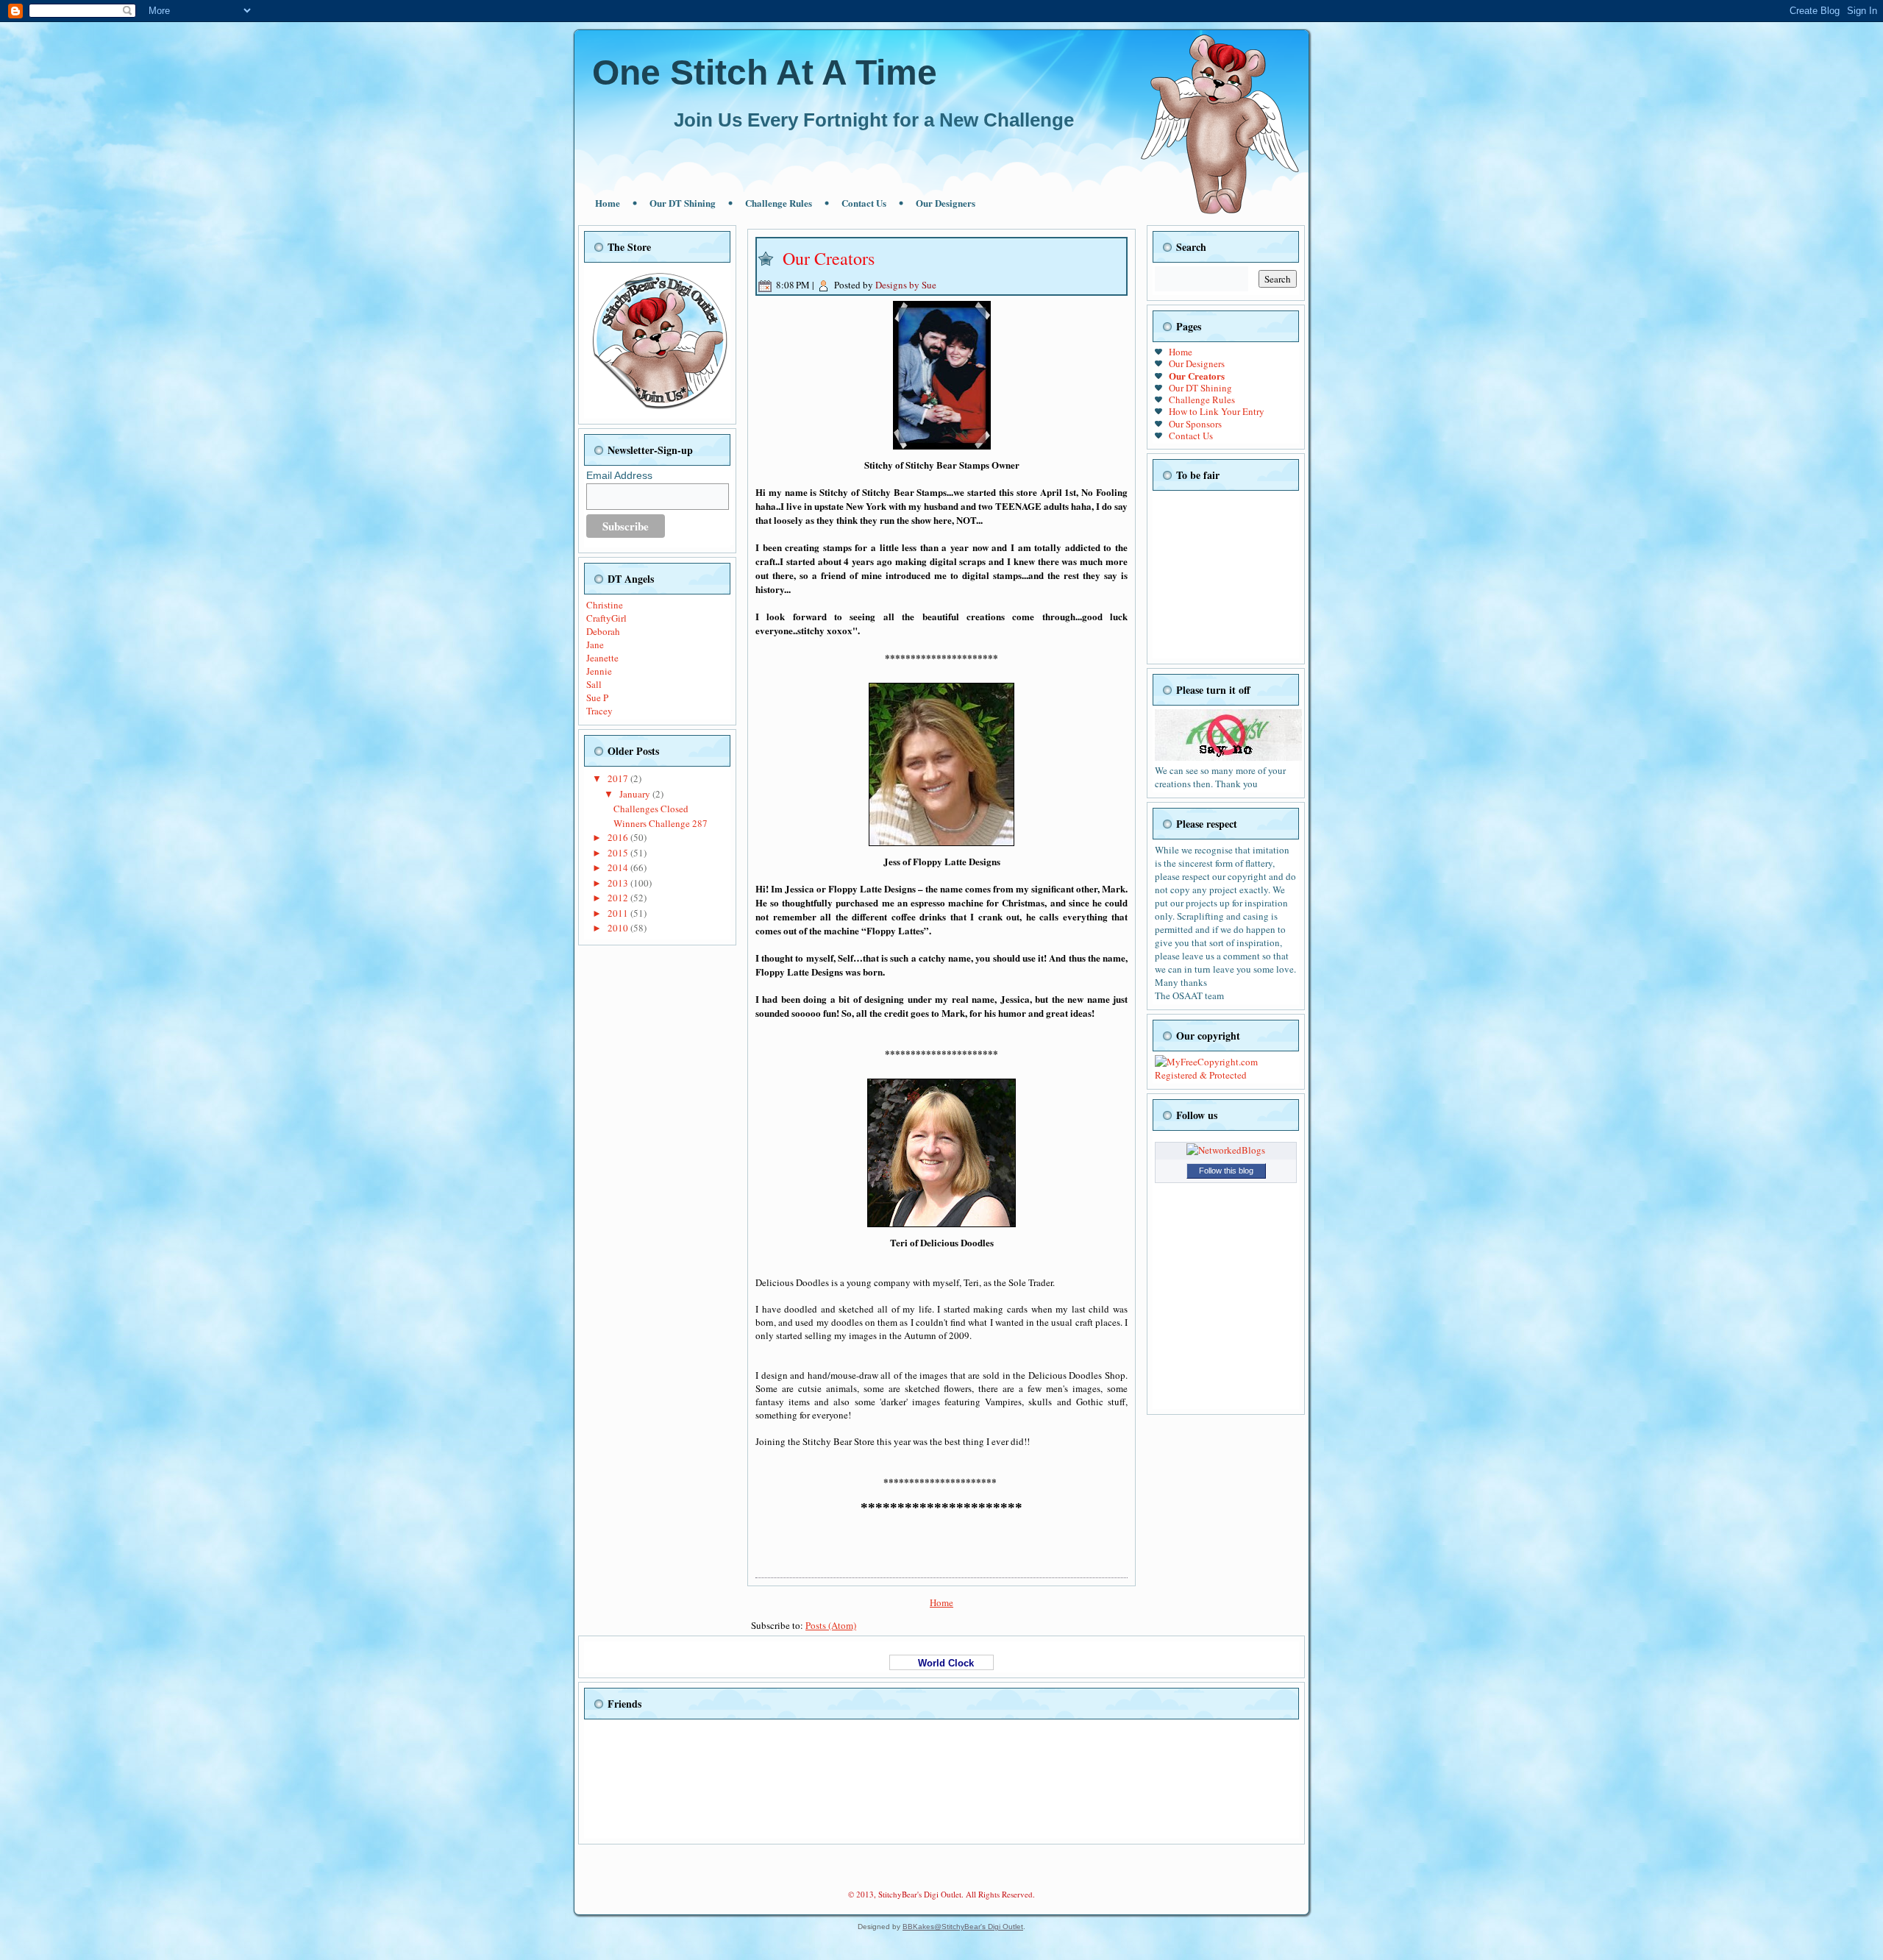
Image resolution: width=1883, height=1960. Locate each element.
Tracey (599, 711)
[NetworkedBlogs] (1226, 1150)
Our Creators (829, 258)
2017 (619, 778)
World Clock (941, 1663)
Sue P (597, 697)
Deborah (603, 631)
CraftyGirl (606, 618)
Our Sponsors (1195, 424)
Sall (594, 684)
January (636, 794)
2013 (619, 883)
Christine (605, 605)
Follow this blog (1226, 1171)
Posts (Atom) (831, 1625)
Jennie (599, 671)
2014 (619, 867)
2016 (619, 837)
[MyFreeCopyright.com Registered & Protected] (1226, 1075)
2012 (619, 898)
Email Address (619, 475)
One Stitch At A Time (765, 72)
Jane (595, 645)
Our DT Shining (683, 203)
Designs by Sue (906, 285)
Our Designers (946, 203)
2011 (619, 913)
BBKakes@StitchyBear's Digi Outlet (963, 1927)
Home (608, 203)
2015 (619, 853)
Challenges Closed (651, 809)
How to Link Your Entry (1217, 411)
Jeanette (602, 658)
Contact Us (864, 203)
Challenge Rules (779, 203)
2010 (619, 928)
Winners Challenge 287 (661, 823)
